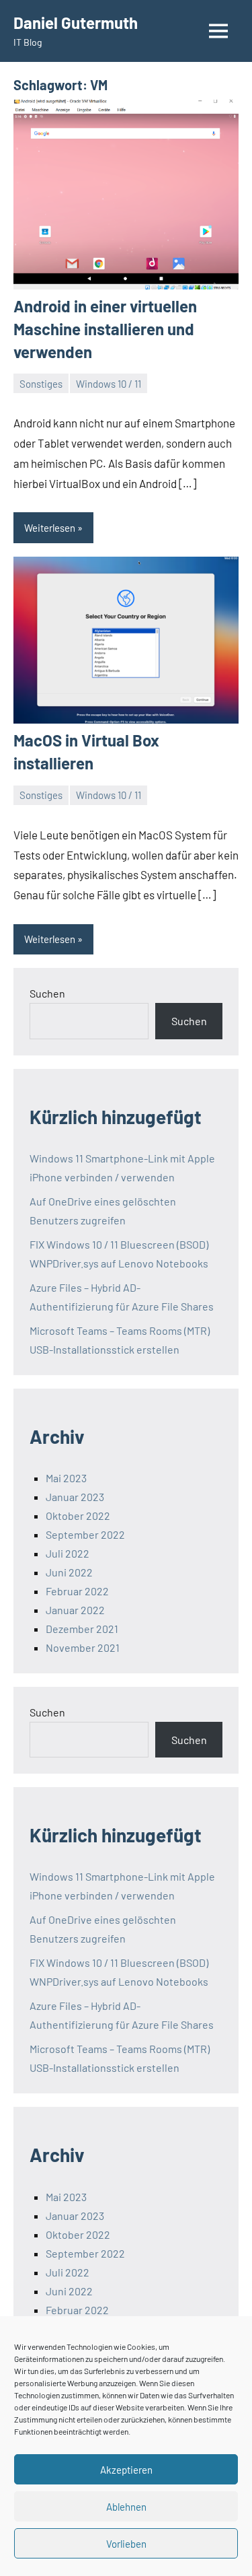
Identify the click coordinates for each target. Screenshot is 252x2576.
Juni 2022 (69, 1572)
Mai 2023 (66, 1478)
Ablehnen (126, 2507)
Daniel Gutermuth (76, 23)
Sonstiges (41, 384)
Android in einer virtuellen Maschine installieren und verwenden (105, 328)
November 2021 (83, 1647)
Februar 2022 (77, 1591)
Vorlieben (126, 2544)
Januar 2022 (75, 1610)
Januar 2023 (75, 1497)
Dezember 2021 (82, 1629)
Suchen (47, 993)
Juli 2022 (68, 1553)
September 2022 (85, 1534)
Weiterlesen (50, 528)
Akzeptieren (126, 2470)
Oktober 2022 (78, 1516)
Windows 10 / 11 (109, 384)
